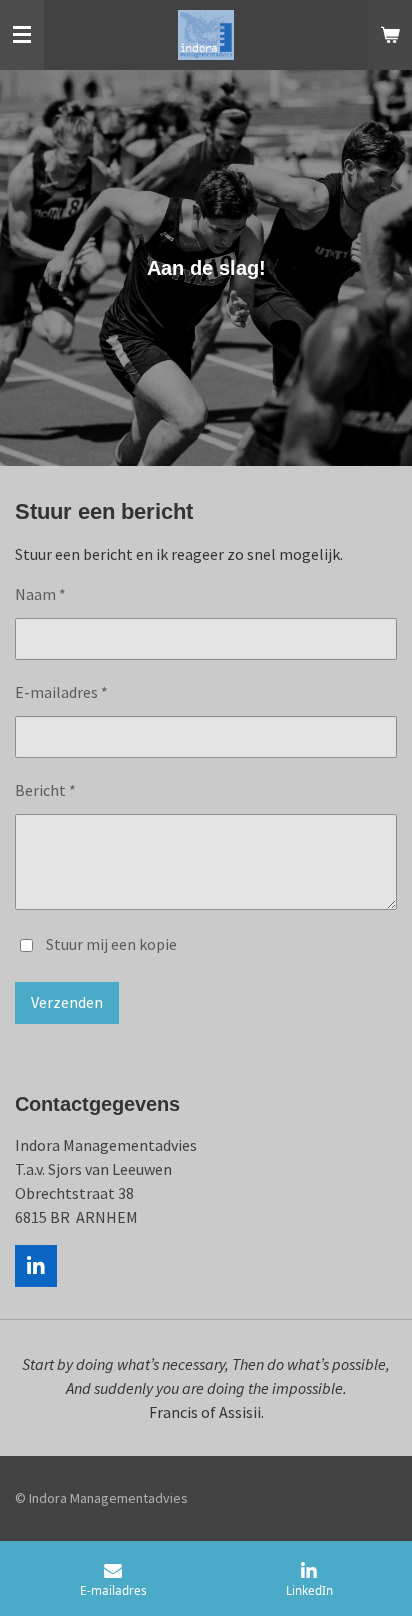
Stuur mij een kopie (111, 944)
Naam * (40, 594)
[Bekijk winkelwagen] (390, 35)
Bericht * (45, 790)
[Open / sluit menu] (22, 35)
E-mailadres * (61, 692)
